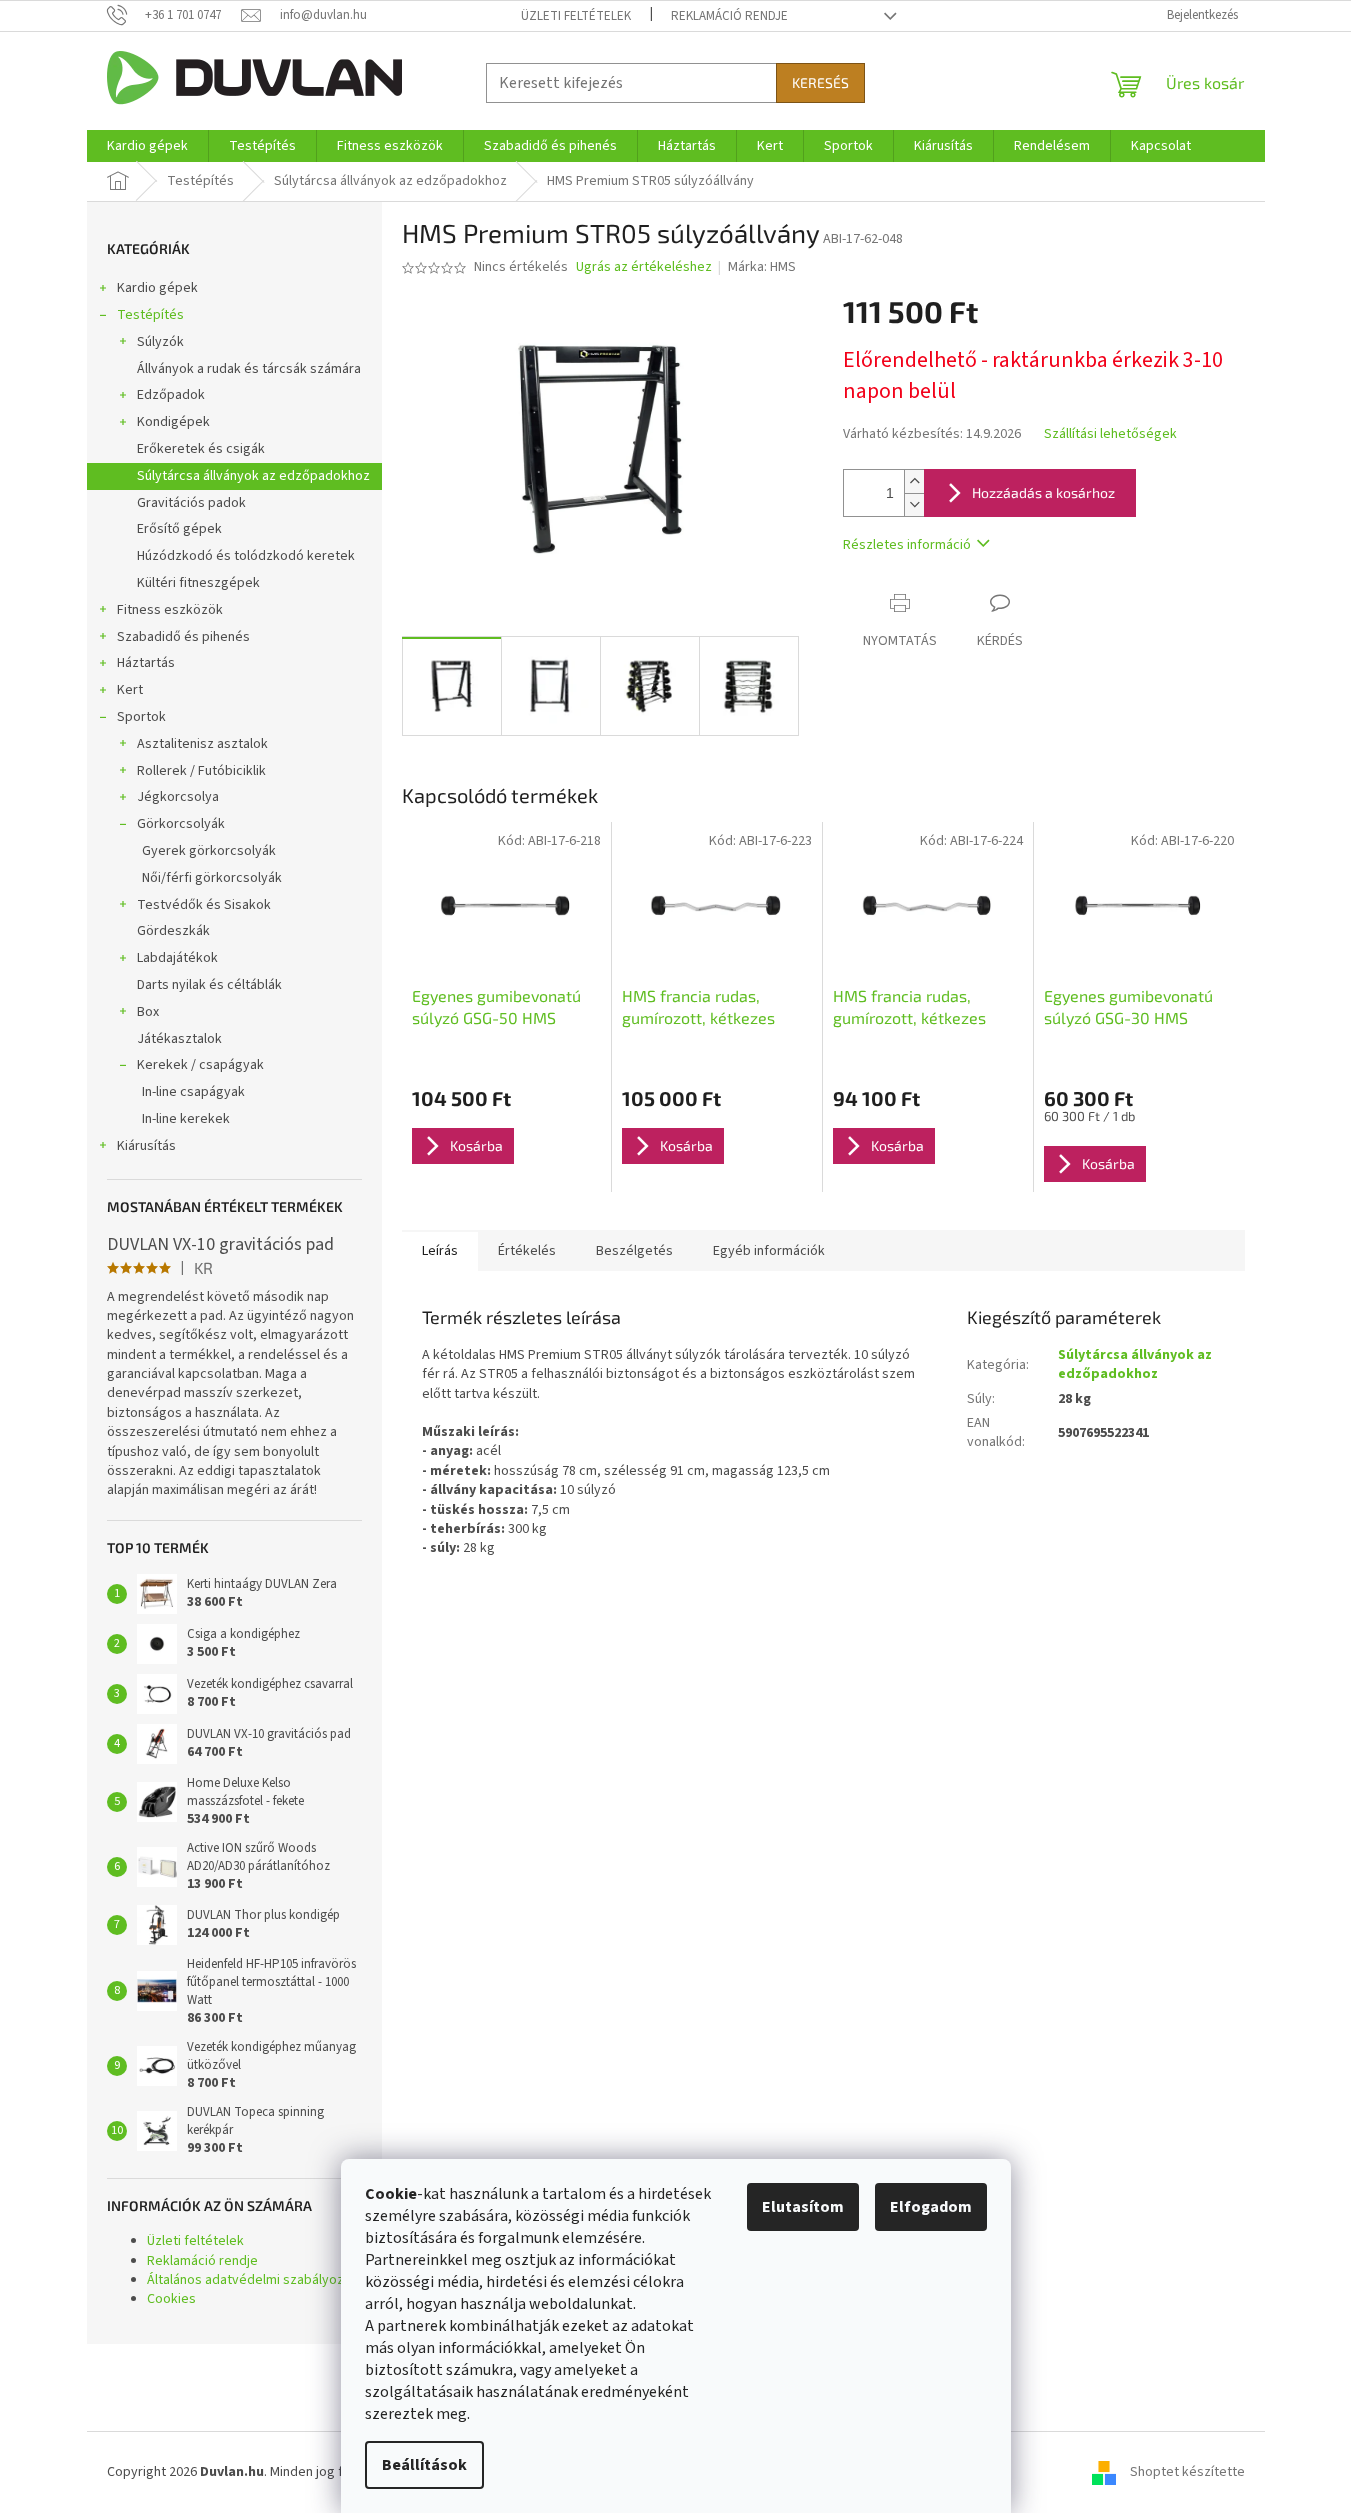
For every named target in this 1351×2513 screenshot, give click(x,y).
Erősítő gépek (179, 529)
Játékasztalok (179, 1039)
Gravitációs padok (191, 503)
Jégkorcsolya (178, 797)
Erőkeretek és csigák (201, 449)
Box (148, 1012)
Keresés (820, 82)
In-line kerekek (186, 1119)
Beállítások (424, 2465)
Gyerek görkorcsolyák (209, 851)
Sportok (141, 717)
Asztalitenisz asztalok (202, 744)
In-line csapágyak (193, 1092)
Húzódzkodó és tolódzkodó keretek (246, 556)
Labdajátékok (177, 958)
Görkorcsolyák (181, 824)
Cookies (171, 2299)
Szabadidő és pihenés (183, 637)
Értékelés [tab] (527, 1251)
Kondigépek (173, 422)
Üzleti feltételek (576, 16)
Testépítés (150, 315)
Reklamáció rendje (729, 16)
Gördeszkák (173, 931)
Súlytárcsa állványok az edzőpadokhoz (253, 476)
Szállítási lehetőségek (1110, 434)
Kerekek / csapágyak (200, 1065)
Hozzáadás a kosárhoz (1043, 492)
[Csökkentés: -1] (914, 504)
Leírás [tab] (440, 1251)
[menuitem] (147, 146)
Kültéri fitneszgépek (198, 583)
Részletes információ (907, 545)
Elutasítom (803, 2207)
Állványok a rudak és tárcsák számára (249, 369)
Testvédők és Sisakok (204, 905)
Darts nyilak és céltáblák (209, 985)
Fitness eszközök (170, 610)
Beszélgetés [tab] (634, 1251)
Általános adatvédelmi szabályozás (252, 2280)
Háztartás (146, 663)
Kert (130, 690)
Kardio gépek (157, 288)
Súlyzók (160, 342)
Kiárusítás (146, 1146)
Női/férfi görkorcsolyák (212, 878)
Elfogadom (931, 2207)
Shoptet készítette (1187, 2472)
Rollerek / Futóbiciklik (201, 771)
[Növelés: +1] (914, 481)
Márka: (762, 267)
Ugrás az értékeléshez (644, 267)
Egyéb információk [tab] (769, 1251)
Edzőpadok (171, 395)
